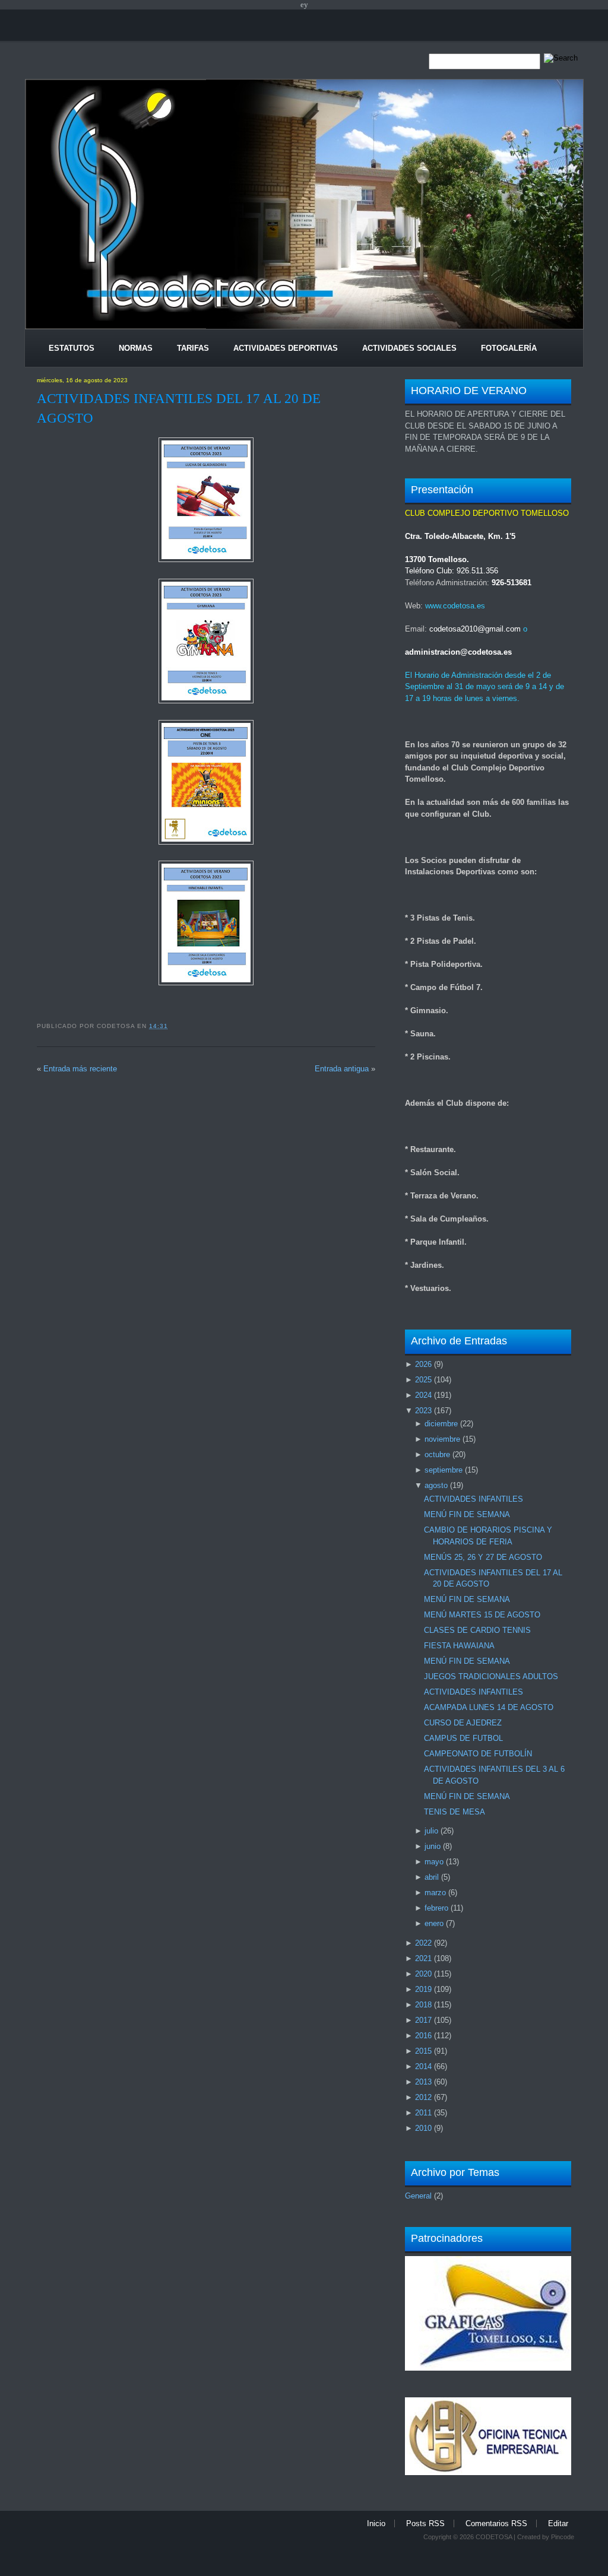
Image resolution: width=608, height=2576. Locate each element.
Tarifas (193, 348)
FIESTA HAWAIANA (459, 1646)
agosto (436, 1485)
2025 (423, 1380)
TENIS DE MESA (455, 1812)
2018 (423, 2005)
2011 (423, 2113)
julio (431, 1831)
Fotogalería (509, 348)
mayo (434, 1862)
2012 (423, 2097)
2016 (423, 2036)
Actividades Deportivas (286, 348)
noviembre (442, 1439)
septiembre (444, 1470)
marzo (435, 1893)
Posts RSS (425, 2523)
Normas (136, 348)
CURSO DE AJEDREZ (463, 1723)
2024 (423, 1395)
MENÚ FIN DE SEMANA (467, 1514)
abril (432, 1877)
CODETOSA (494, 2537)
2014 (423, 2066)
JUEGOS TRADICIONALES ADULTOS (491, 1676)
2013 (423, 2082)
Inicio (376, 2523)
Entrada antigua (342, 1069)
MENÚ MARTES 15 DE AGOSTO (482, 1615)
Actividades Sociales (409, 348)
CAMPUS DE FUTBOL (463, 1738)
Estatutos (72, 348)
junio (433, 1846)
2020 (423, 1974)
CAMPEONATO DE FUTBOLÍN (478, 1754)
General (418, 2196)
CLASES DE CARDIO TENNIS (477, 1630)
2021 (423, 1958)
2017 (423, 2020)
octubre (437, 1454)
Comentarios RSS (496, 2523)
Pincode (563, 2537)
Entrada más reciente (80, 1069)
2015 (423, 2051)
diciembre (441, 1424)
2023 (423, 1411)
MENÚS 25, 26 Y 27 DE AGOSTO (483, 1557)
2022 (423, 1943)
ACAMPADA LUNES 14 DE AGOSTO (489, 1707)
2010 (423, 2128)
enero (434, 1923)
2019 (423, 1989)
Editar (558, 2523)
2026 (423, 1364)
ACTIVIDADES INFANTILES (474, 1499)
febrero (436, 1908)
